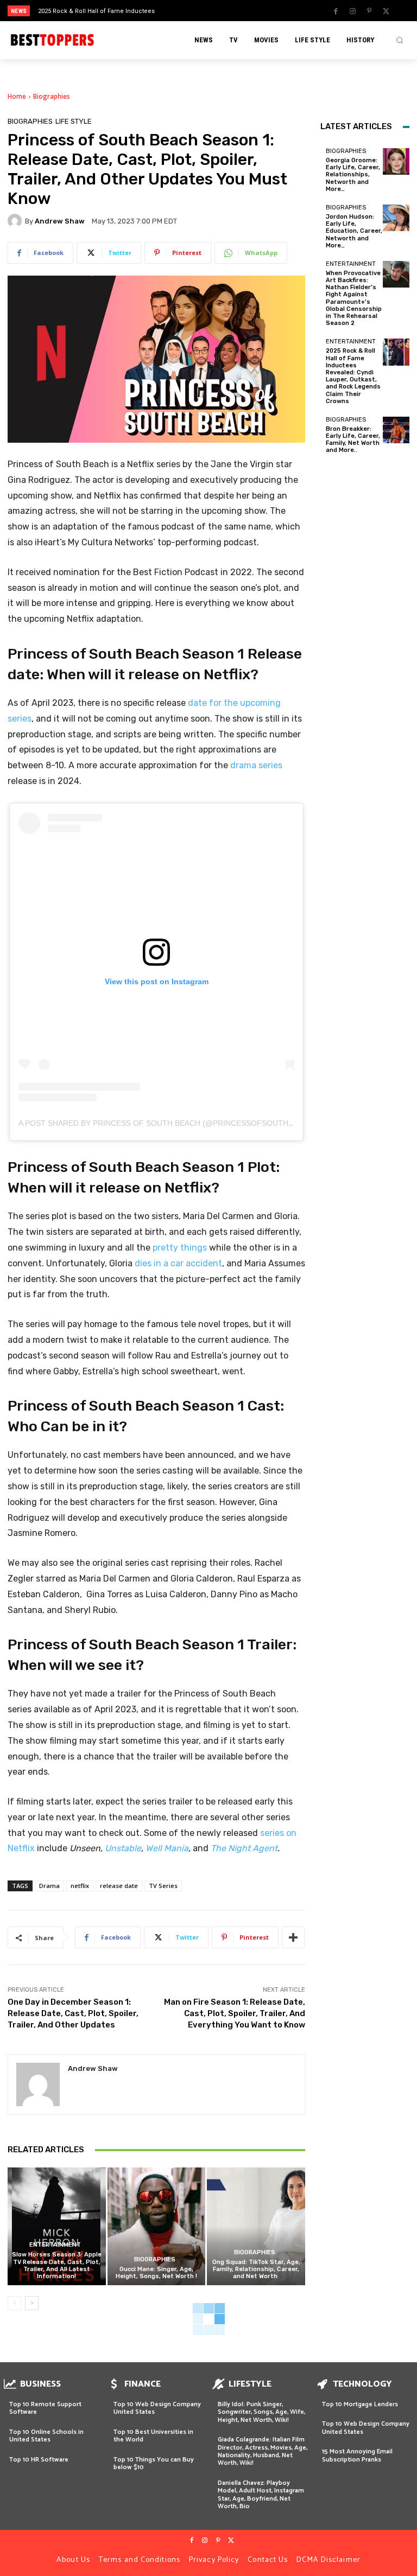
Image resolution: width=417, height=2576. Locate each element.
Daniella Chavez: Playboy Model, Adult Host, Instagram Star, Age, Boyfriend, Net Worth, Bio (261, 2495)
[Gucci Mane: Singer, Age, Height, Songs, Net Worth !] (157, 2226)
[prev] (211, 11)
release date (119, 1886)
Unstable (123, 1848)
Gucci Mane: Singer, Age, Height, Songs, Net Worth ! (156, 2273)
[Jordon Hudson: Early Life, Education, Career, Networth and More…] (396, 218)
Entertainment (55, 2245)
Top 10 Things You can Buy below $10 (154, 2463)
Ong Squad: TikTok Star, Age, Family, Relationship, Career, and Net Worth (256, 2269)
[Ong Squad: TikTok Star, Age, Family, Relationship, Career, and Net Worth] (256, 2226)
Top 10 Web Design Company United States (157, 2408)
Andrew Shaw (60, 221)
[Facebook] (336, 11)
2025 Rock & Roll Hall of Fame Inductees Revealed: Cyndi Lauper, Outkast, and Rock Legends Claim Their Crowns (353, 376)
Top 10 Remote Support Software (45, 2408)
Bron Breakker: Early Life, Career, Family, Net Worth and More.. (353, 440)
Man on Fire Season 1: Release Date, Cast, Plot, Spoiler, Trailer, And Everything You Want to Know (235, 2013)
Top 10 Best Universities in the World (153, 2436)
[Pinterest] (369, 11)
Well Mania (167, 1848)
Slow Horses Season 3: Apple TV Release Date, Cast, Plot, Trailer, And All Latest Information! (57, 2265)
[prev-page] (14, 2303)
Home (17, 96)
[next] (229, 11)
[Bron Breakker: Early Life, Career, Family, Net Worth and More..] (396, 430)
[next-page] (32, 2303)
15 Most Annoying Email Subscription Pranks (357, 2455)
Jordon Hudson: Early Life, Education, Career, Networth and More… (354, 231)
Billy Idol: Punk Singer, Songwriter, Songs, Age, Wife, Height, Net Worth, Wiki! (261, 2412)
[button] (400, 40)
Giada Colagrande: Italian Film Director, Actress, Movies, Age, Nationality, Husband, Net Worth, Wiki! (263, 2451)
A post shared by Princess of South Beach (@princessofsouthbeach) (168, 1123)
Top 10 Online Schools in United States (46, 2436)
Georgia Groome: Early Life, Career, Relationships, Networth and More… (353, 175)
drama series (256, 765)
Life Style (74, 121)
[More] (293, 1937)
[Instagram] (352, 11)
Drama (49, 1886)
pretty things (180, 1248)
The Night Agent (244, 1848)
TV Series (163, 1886)
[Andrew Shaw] (16, 221)
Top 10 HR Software (39, 2460)
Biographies (52, 96)
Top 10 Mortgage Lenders (360, 2404)
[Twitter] (386, 11)
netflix (80, 1886)
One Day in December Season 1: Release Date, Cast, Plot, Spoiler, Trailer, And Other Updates (73, 2013)
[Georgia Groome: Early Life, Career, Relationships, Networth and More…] (396, 161)
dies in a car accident (178, 1263)
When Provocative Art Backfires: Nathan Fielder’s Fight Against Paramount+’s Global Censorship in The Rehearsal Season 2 (354, 298)
